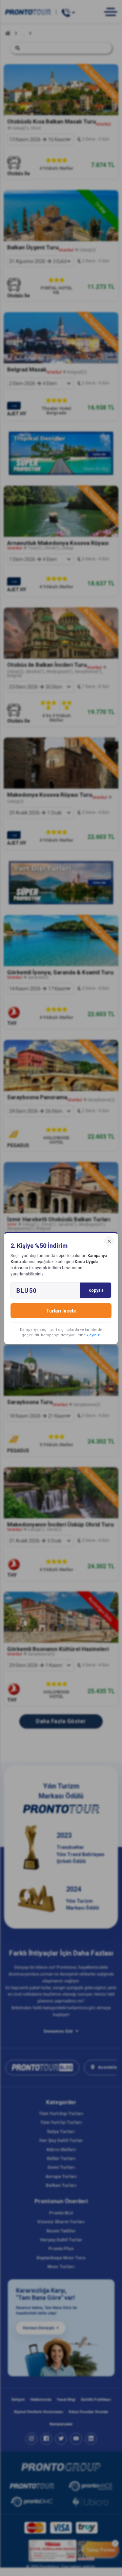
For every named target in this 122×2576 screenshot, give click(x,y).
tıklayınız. (93, 1335)
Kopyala (96, 1290)
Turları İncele (61, 1311)
